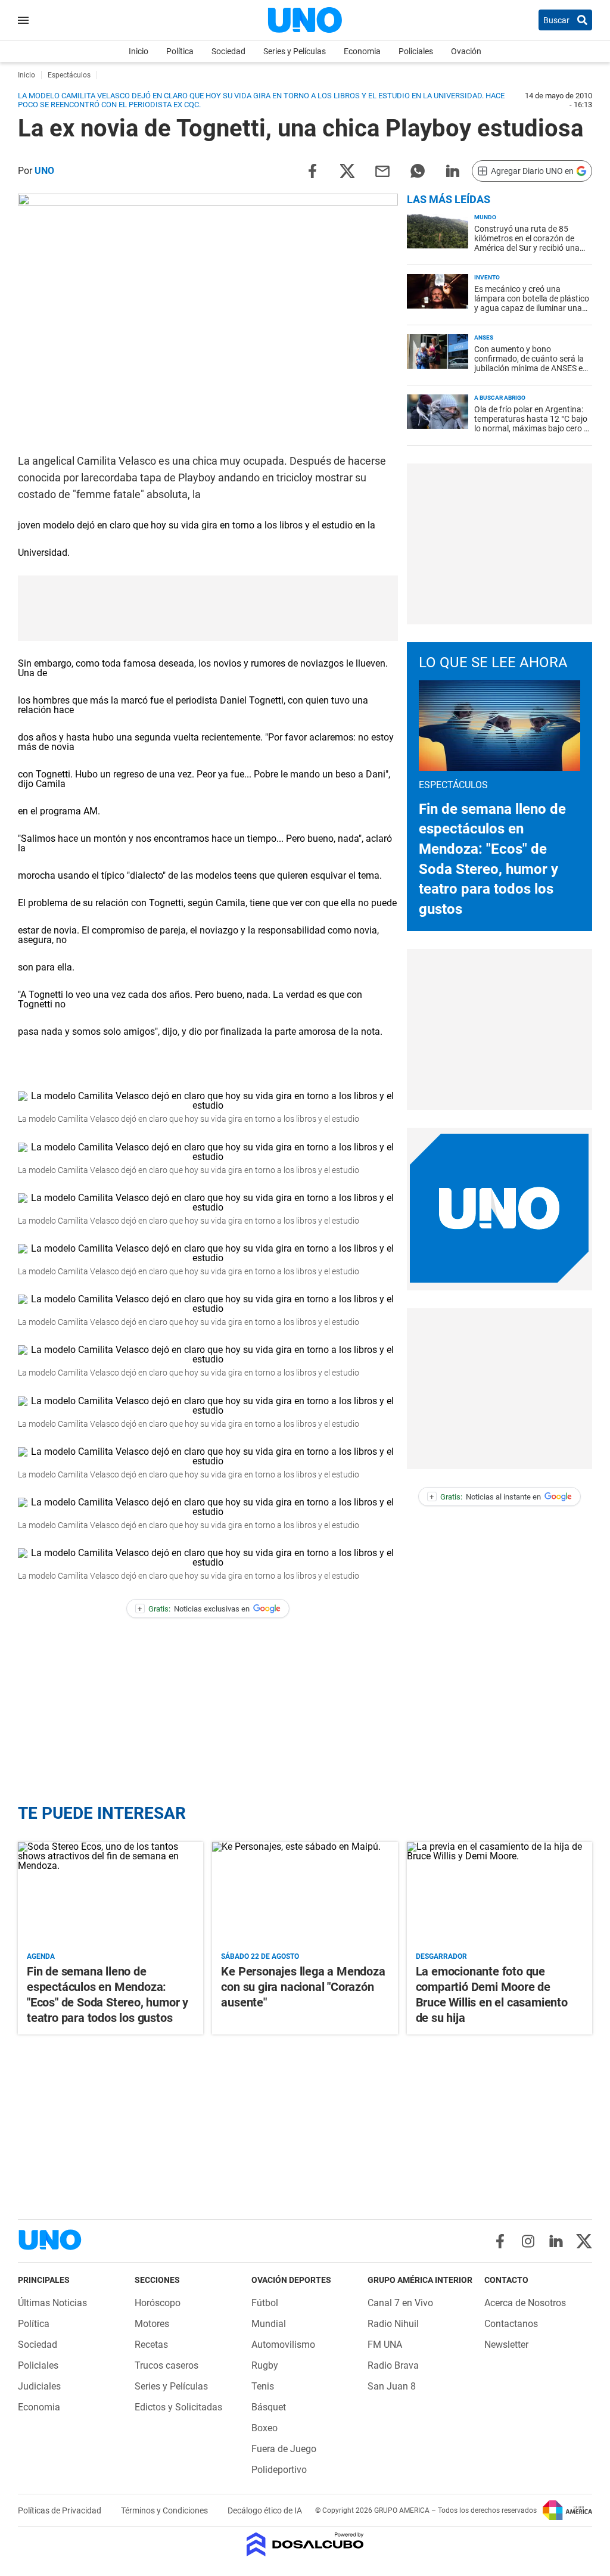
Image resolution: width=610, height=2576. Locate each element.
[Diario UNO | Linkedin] (556, 2241)
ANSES (484, 337)
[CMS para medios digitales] (305, 2545)
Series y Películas (295, 51)
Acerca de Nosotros (525, 2303)
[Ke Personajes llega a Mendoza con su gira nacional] (305, 1894)
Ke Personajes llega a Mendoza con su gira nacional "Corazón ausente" (303, 1987)
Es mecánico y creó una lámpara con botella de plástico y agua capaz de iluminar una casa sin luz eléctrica (532, 303)
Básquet (269, 2407)
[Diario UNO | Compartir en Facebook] (312, 170)
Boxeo (264, 2428)
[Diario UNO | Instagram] (528, 2241)
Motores (152, 2324)
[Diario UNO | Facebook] (500, 2241)
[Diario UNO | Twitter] (584, 2241)
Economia (362, 51)
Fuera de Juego (284, 2449)
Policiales (416, 51)
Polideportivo (279, 2470)
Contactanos (511, 2324)
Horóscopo (158, 2303)
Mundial (269, 2324)
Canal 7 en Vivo (400, 2303)
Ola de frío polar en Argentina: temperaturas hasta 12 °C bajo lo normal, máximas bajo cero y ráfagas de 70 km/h (531, 424)
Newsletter (506, 2345)
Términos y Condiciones (165, 2510)
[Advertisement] (499, 544)
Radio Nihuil (393, 2324)
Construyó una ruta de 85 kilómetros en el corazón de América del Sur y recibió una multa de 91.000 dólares (527, 243)
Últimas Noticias (52, 2303)
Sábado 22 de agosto (260, 1956)
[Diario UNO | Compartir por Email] (382, 170)
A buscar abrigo (500, 398)
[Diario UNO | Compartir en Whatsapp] (418, 170)
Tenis (263, 2386)
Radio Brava (393, 2365)
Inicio (139, 51)
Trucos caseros (166, 2365)
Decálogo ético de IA (265, 2510)
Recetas (151, 2345)
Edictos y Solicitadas (178, 2407)
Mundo (485, 217)
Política (180, 51)
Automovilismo (283, 2345)
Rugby (265, 2365)
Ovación (466, 51)
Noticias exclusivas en (194, 1609)
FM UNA (385, 2345)
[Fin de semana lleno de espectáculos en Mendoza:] (111, 1894)
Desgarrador (441, 1956)
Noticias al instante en (485, 1497)
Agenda (41, 1956)
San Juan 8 (392, 2386)
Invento (487, 277)
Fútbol (265, 2303)
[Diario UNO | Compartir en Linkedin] (453, 170)
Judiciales (39, 2386)
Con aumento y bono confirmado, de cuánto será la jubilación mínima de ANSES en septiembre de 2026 (531, 363)
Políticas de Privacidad (60, 2510)
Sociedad (228, 51)
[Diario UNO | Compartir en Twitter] (347, 170)
